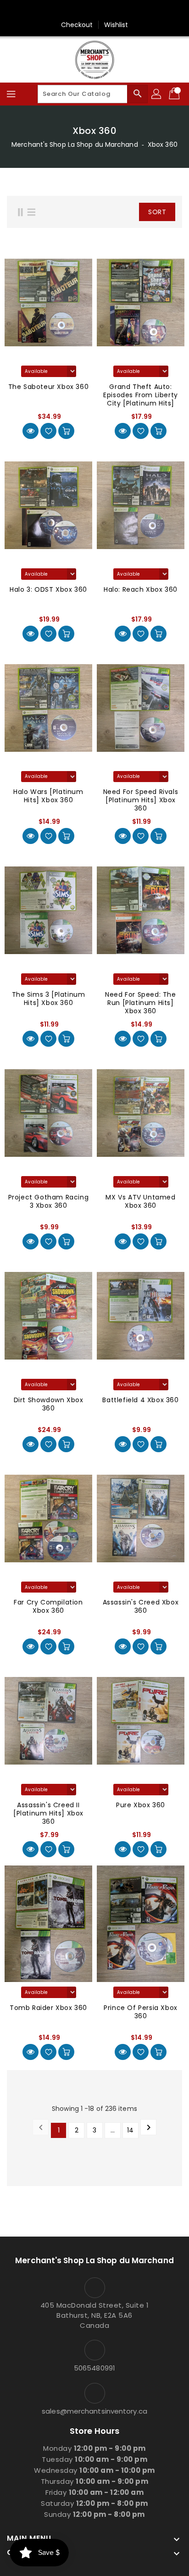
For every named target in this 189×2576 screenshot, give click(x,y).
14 (130, 2130)
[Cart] (175, 94)
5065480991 (94, 2368)
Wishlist (116, 25)
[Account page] (157, 94)
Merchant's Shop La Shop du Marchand (75, 144)
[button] (118, 212)
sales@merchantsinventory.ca (94, 2411)
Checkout (77, 25)
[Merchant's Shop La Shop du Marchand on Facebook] (94, 11)
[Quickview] (31, 431)
